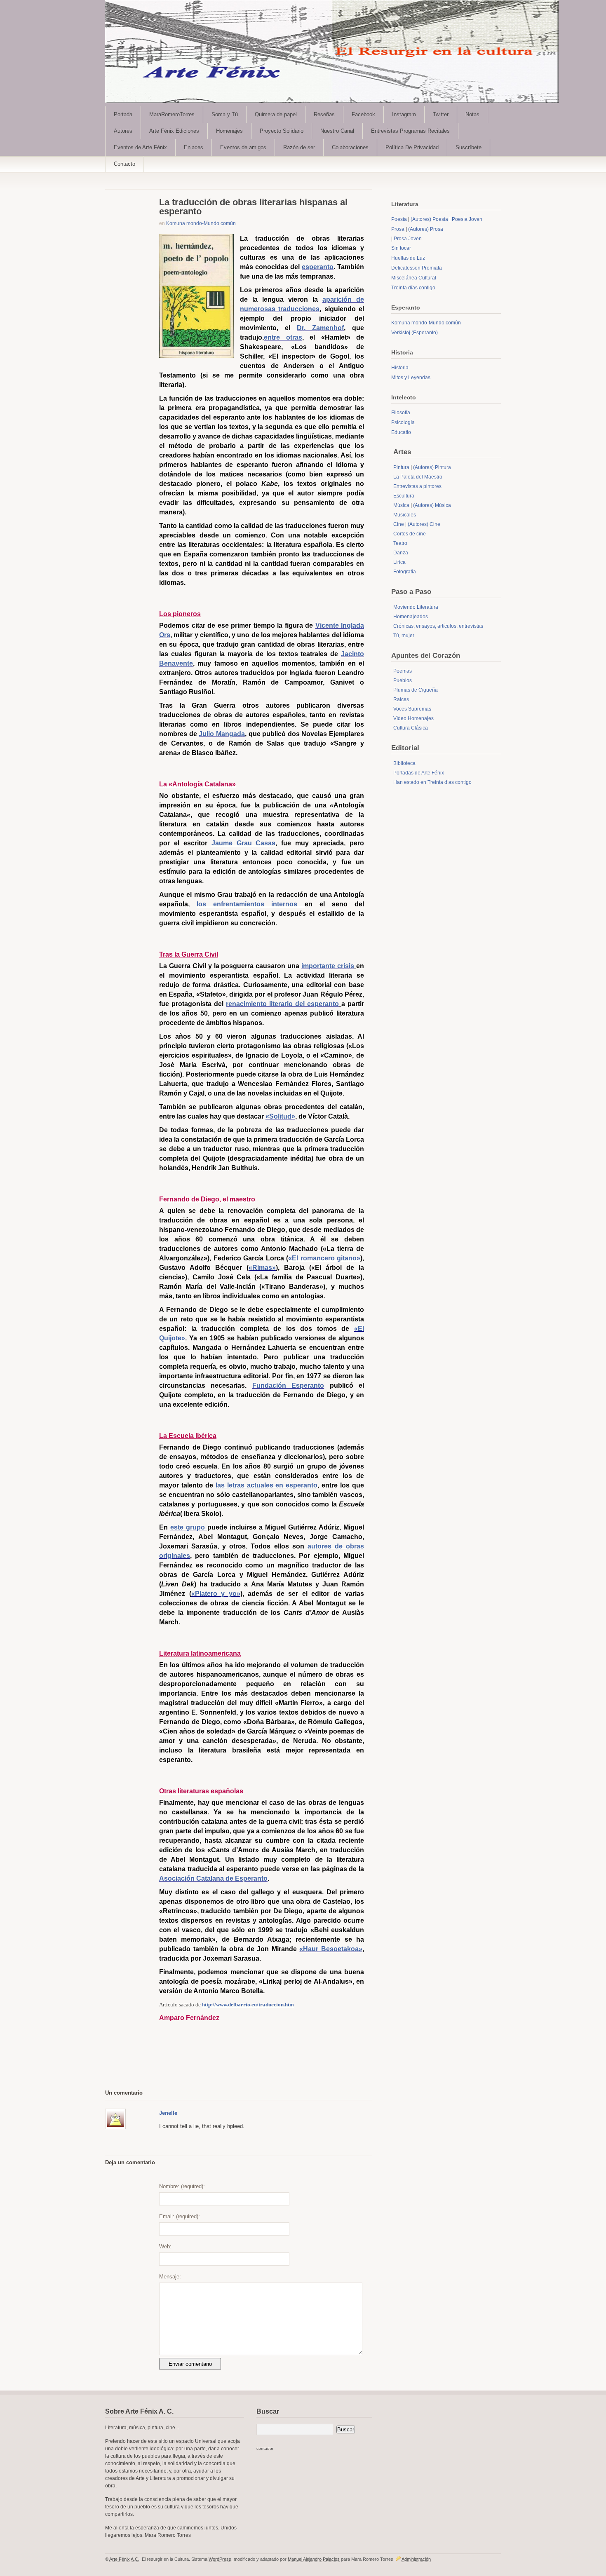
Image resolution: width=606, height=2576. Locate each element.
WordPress (220, 2559)
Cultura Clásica (411, 728)
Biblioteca (404, 763)
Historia (400, 368)
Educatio (401, 432)
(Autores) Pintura (432, 467)
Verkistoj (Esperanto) (415, 333)
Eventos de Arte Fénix (140, 147)
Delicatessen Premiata (417, 268)
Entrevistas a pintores (417, 486)
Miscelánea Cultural (414, 278)
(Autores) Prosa (426, 229)
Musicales (405, 515)
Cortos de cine (410, 534)
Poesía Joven (467, 219)
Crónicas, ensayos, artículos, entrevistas (438, 626)
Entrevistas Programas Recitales (410, 131)
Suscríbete (469, 147)
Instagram (404, 114)
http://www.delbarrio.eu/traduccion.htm (248, 2005)
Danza (401, 553)
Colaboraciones (350, 147)
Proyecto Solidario (282, 131)
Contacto (124, 164)
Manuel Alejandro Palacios (314, 2559)
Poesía (399, 219)
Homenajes (229, 131)
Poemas (403, 671)
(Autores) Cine (424, 524)
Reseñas (324, 114)
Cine (399, 524)
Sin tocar (401, 248)
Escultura (404, 496)
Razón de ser (299, 147)
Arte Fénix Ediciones (174, 131)
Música (401, 505)
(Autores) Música (432, 505)
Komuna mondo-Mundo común (201, 223)
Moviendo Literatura (416, 607)
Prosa (398, 229)
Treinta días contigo (413, 288)
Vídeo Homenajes (413, 718)
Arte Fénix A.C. (124, 2559)
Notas (472, 114)
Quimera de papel (276, 114)
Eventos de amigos (243, 147)
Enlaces (194, 147)
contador (265, 2448)
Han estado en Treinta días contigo (432, 782)
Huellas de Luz (408, 258)
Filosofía (401, 413)
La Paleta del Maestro (418, 477)
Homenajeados (411, 617)
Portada (123, 114)
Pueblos (403, 680)
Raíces (401, 699)
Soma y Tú (225, 114)
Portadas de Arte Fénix (419, 773)
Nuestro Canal (337, 131)
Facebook (363, 114)
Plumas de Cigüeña (416, 690)
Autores (123, 131)
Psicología (403, 422)
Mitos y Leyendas (411, 378)
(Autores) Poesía (429, 219)
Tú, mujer (404, 636)
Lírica (399, 562)
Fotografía (405, 572)
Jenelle (168, 2113)
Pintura (401, 467)
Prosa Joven (408, 239)
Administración (416, 2559)
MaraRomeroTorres (172, 114)
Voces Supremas (412, 709)
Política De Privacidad (412, 147)
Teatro (400, 543)
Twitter (441, 114)
